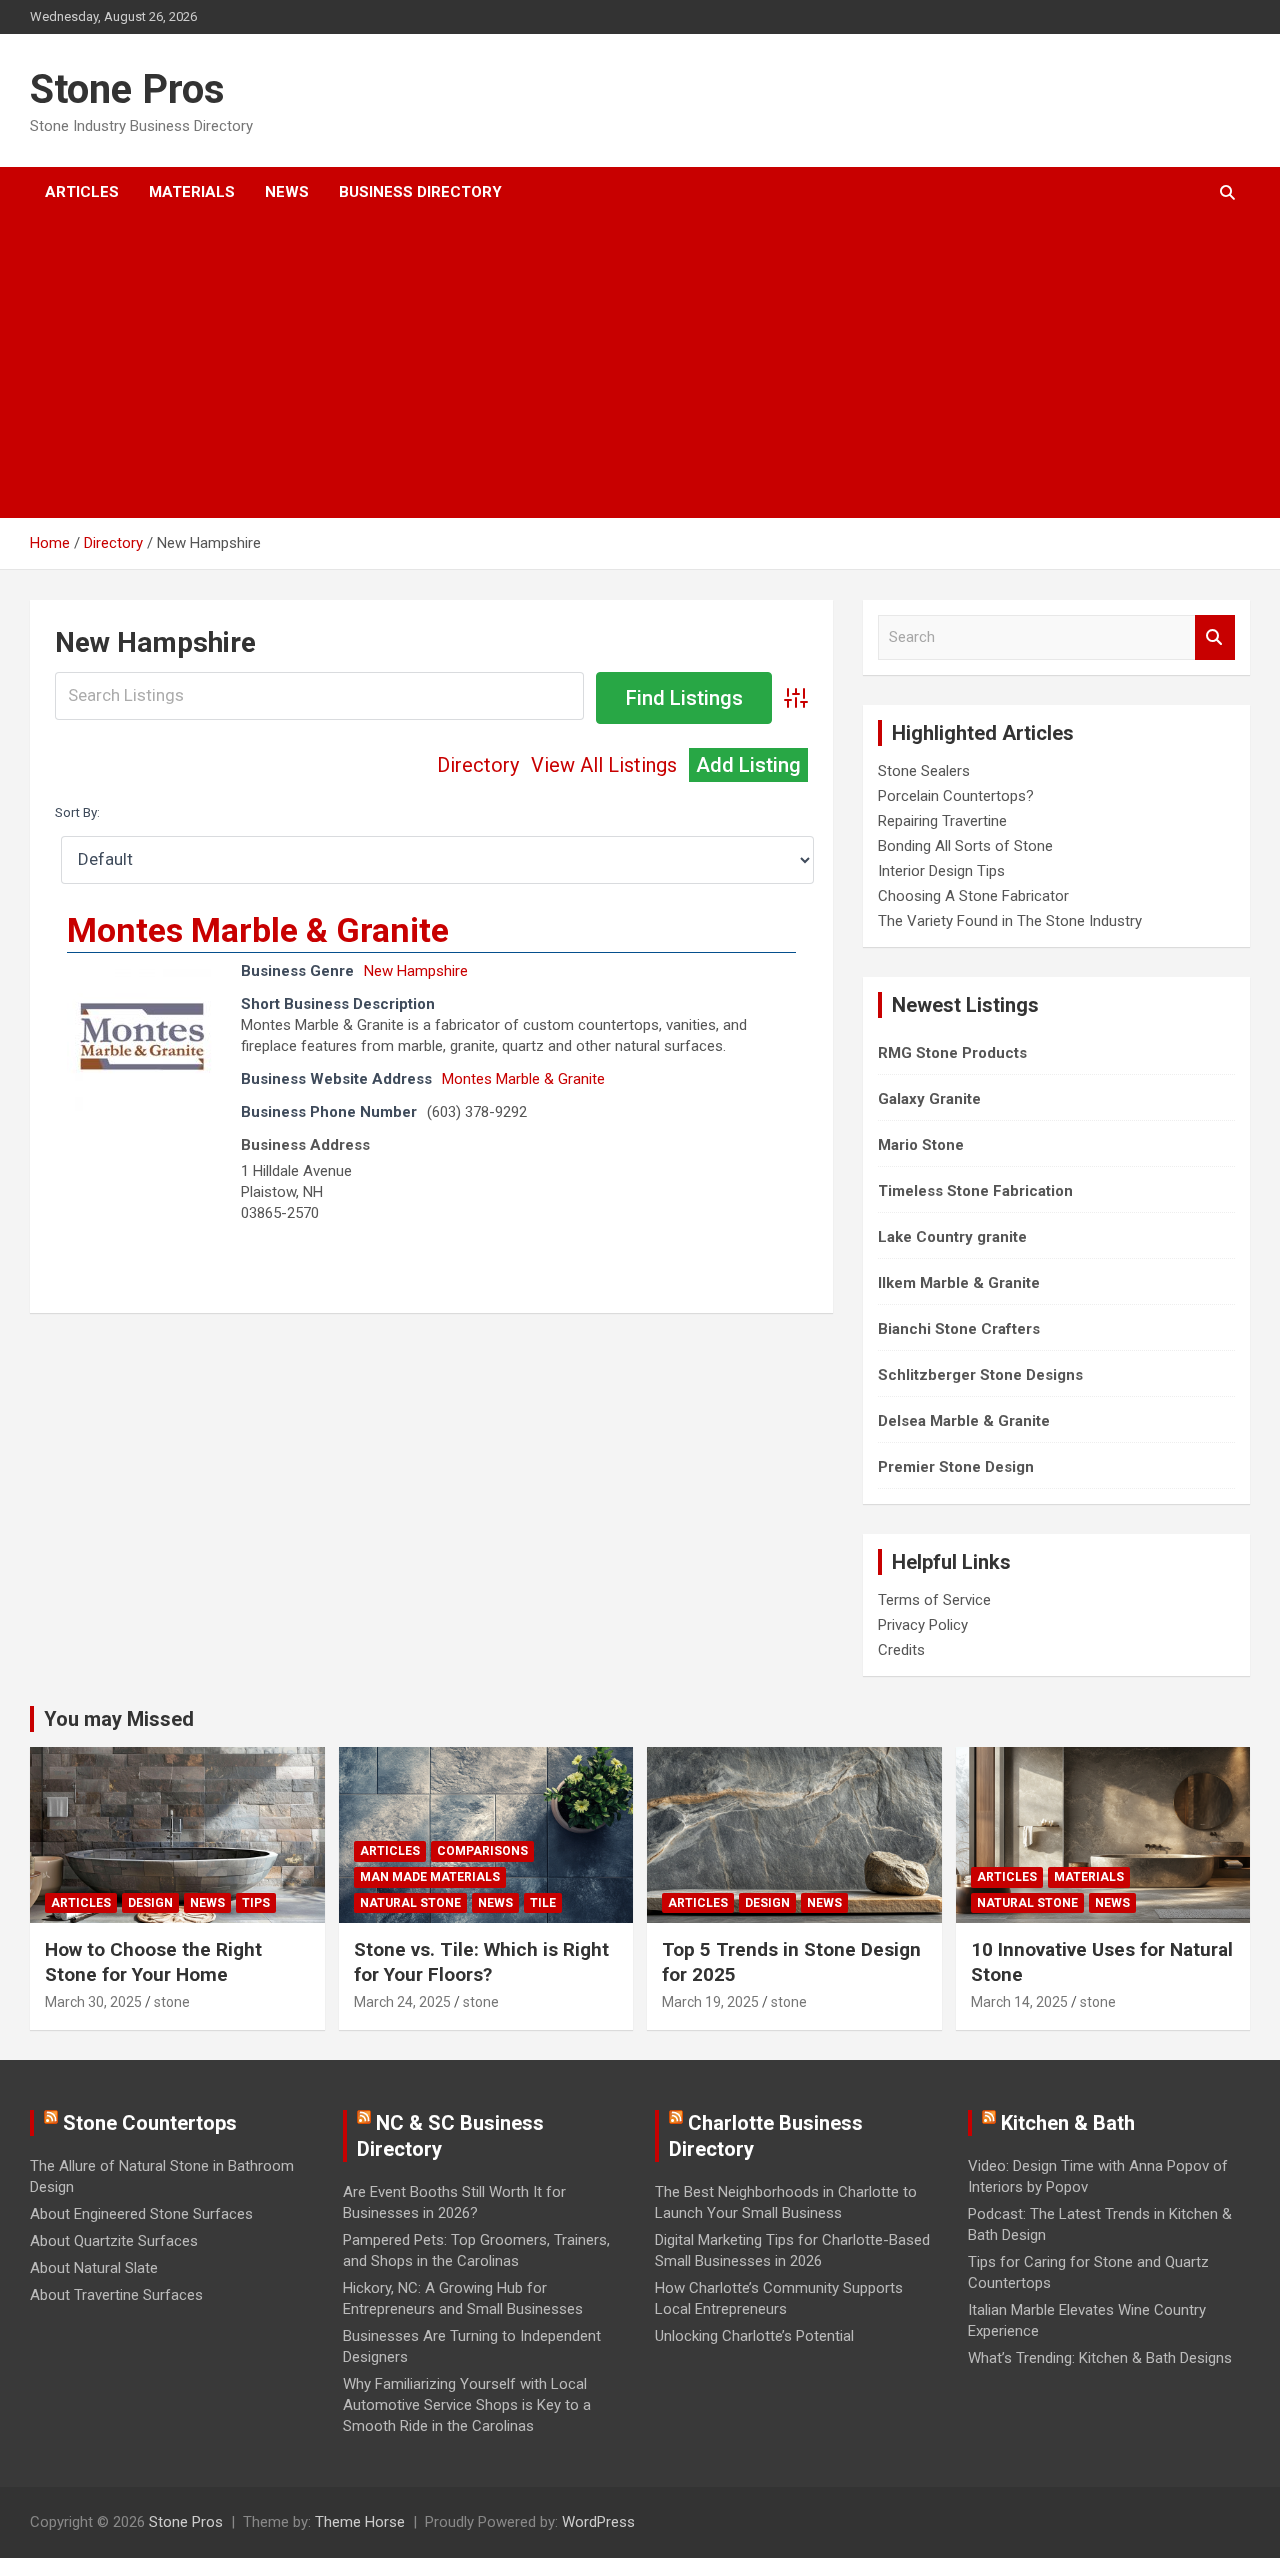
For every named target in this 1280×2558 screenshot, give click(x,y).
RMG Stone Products (952, 1053)
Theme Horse (360, 2522)
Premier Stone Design (956, 1467)
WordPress (598, 2522)
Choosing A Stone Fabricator (973, 896)
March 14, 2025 (1019, 2002)
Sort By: (77, 812)
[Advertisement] (612, 368)
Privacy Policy (923, 1625)
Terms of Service (934, 1600)
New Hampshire (416, 971)
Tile (543, 1903)
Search (1215, 637)
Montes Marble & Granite (258, 930)
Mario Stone (921, 1145)
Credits (901, 1650)
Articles (82, 192)
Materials (192, 192)
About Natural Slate (94, 2268)
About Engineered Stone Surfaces (141, 2214)
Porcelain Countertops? (956, 796)
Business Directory (420, 192)
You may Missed (119, 1719)
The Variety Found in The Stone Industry (1010, 921)
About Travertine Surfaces (116, 2295)
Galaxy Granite (929, 1099)
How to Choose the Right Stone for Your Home (153, 1962)
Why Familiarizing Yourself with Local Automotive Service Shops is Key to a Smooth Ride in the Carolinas (467, 2405)
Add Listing (748, 765)
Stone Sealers (924, 771)
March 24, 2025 (402, 2002)
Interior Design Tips (941, 871)
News (287, 192)
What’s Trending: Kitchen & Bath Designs (1100, 2358)
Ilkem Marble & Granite (959, 1283)
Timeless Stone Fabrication (975, 1191)
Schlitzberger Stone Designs (980, 1375)
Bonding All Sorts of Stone (965, 846)
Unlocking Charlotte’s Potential (754, 2336)
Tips (256, 1903)
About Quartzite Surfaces (114, 2241)
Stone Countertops (150, 2123)
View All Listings (604, 765)
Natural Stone (410, 1903)
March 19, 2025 (710, 2002)
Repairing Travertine (942, 821)
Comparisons (482, 1851)
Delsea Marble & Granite (964, 1421)
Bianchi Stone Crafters (959, 1329)
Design (150, 1903)
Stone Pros (127, 89)
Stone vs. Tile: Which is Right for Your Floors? (481, 1962)
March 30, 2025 (93, 2002)
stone (172, 2002)
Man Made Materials (430, 1877)
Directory (478, 765)
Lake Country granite (952, 1237)
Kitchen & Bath (1068, 2123)
